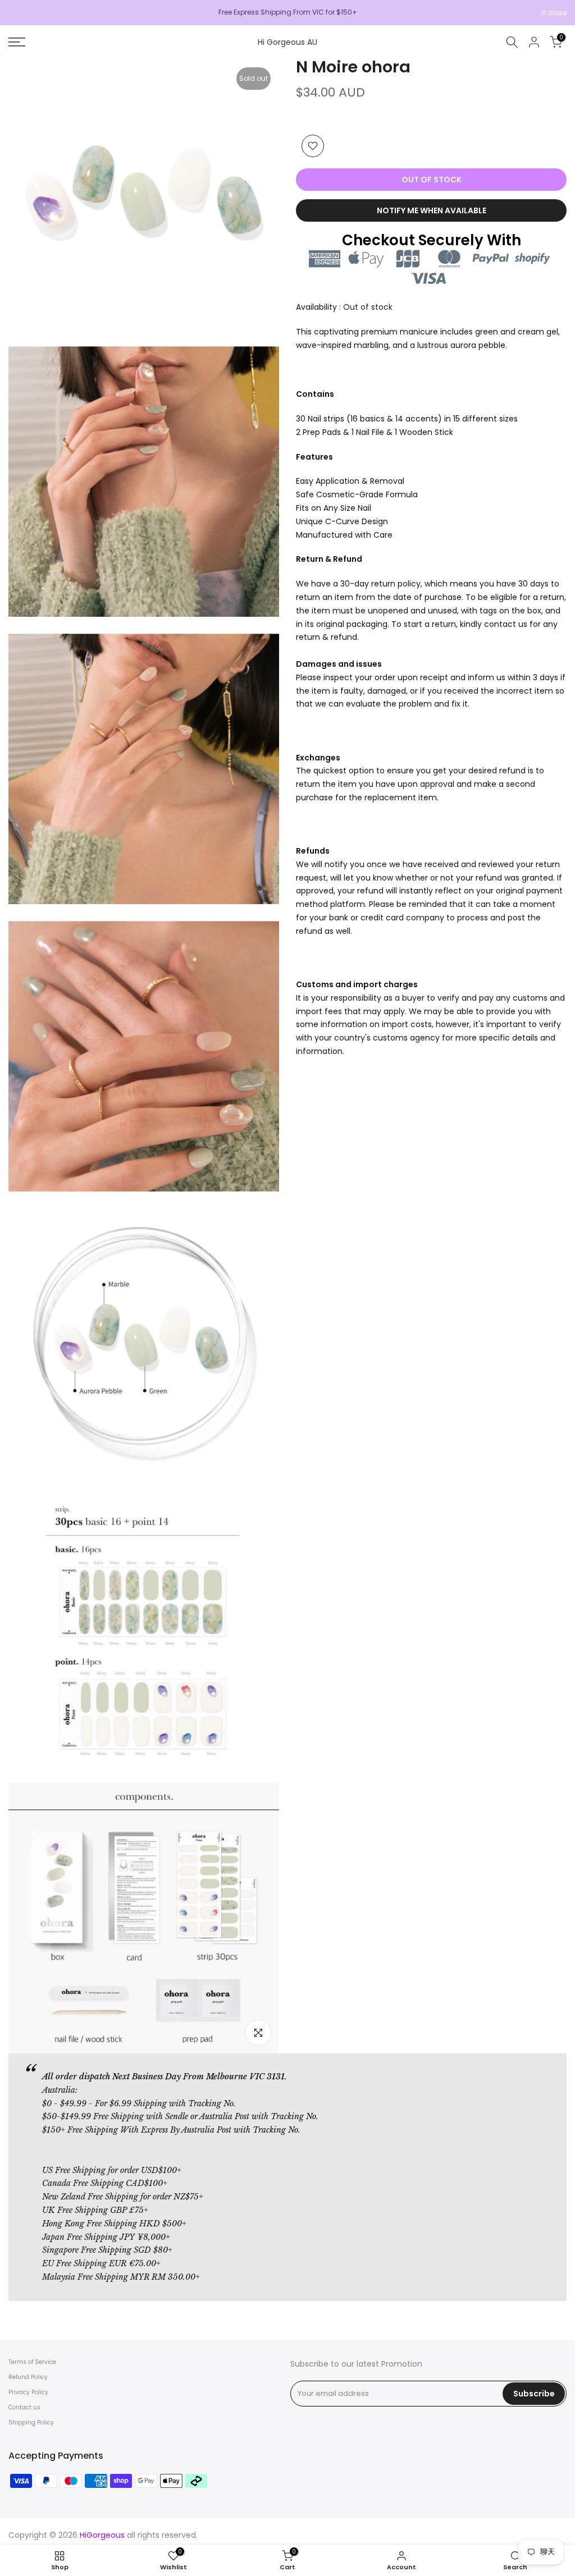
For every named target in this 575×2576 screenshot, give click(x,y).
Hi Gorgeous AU (287, 42)
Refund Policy (28, 2377)
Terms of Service (32, 2362)
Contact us (24, 2407)
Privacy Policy (28, 2392)
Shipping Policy (31, 2423)
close (24, 13)
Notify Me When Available (432, 210)
